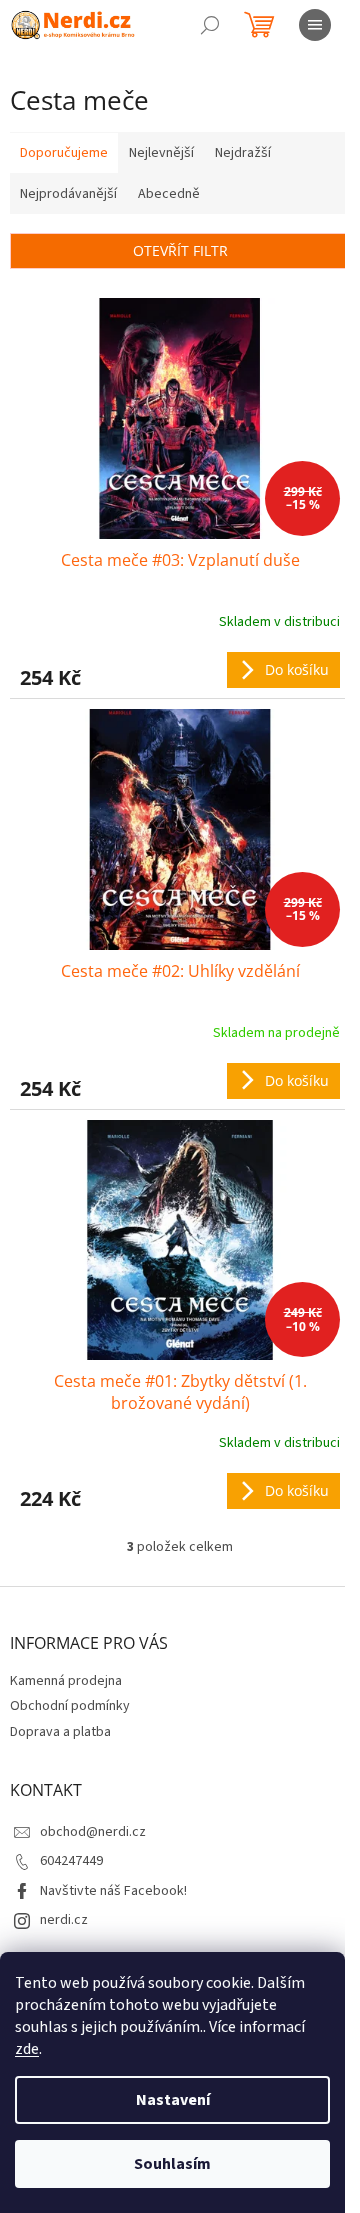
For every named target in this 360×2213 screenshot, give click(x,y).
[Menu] (315, 25)
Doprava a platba (60, 1732)
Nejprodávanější (68, 194)
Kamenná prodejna (66, 1681)
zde (27, 2049)
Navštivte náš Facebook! (113, 1891)
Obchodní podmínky (70, 1706)
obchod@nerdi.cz (93, 1832)
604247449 (71, 1861)
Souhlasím (172, 2164)
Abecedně (169, 194)
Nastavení (173, 2100)
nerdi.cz (64, 1920)
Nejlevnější (161, 153)
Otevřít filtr (180, 250)
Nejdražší (243, 153)
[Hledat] (210, 25)
